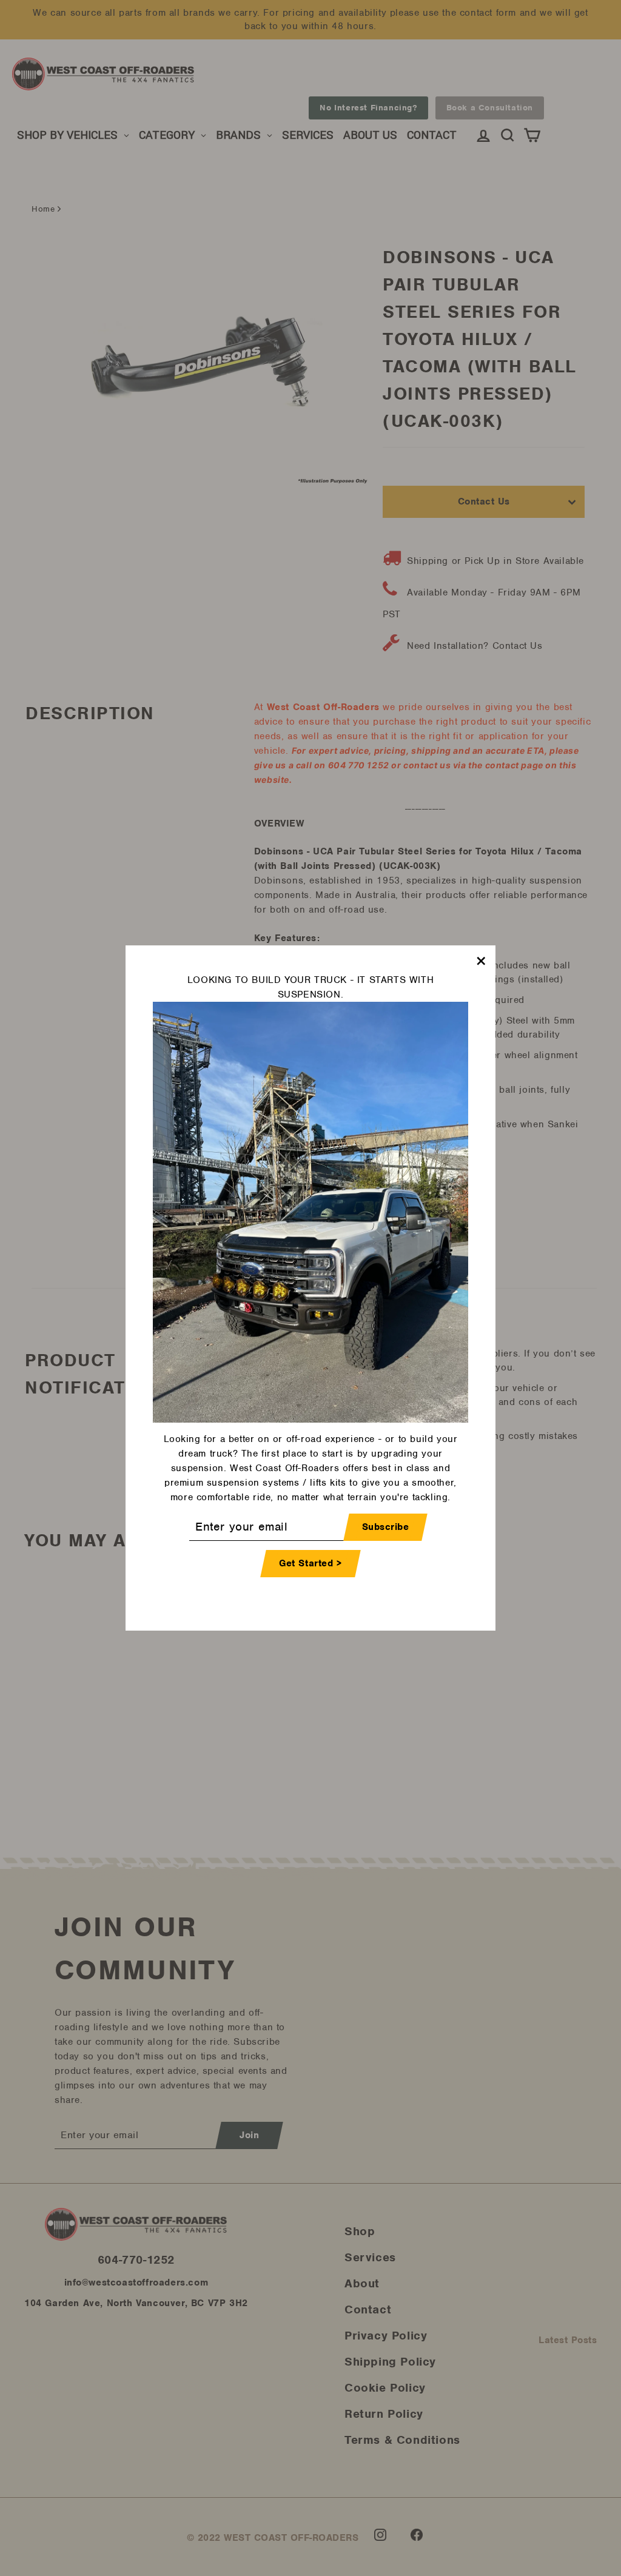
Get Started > (310, 1563)
